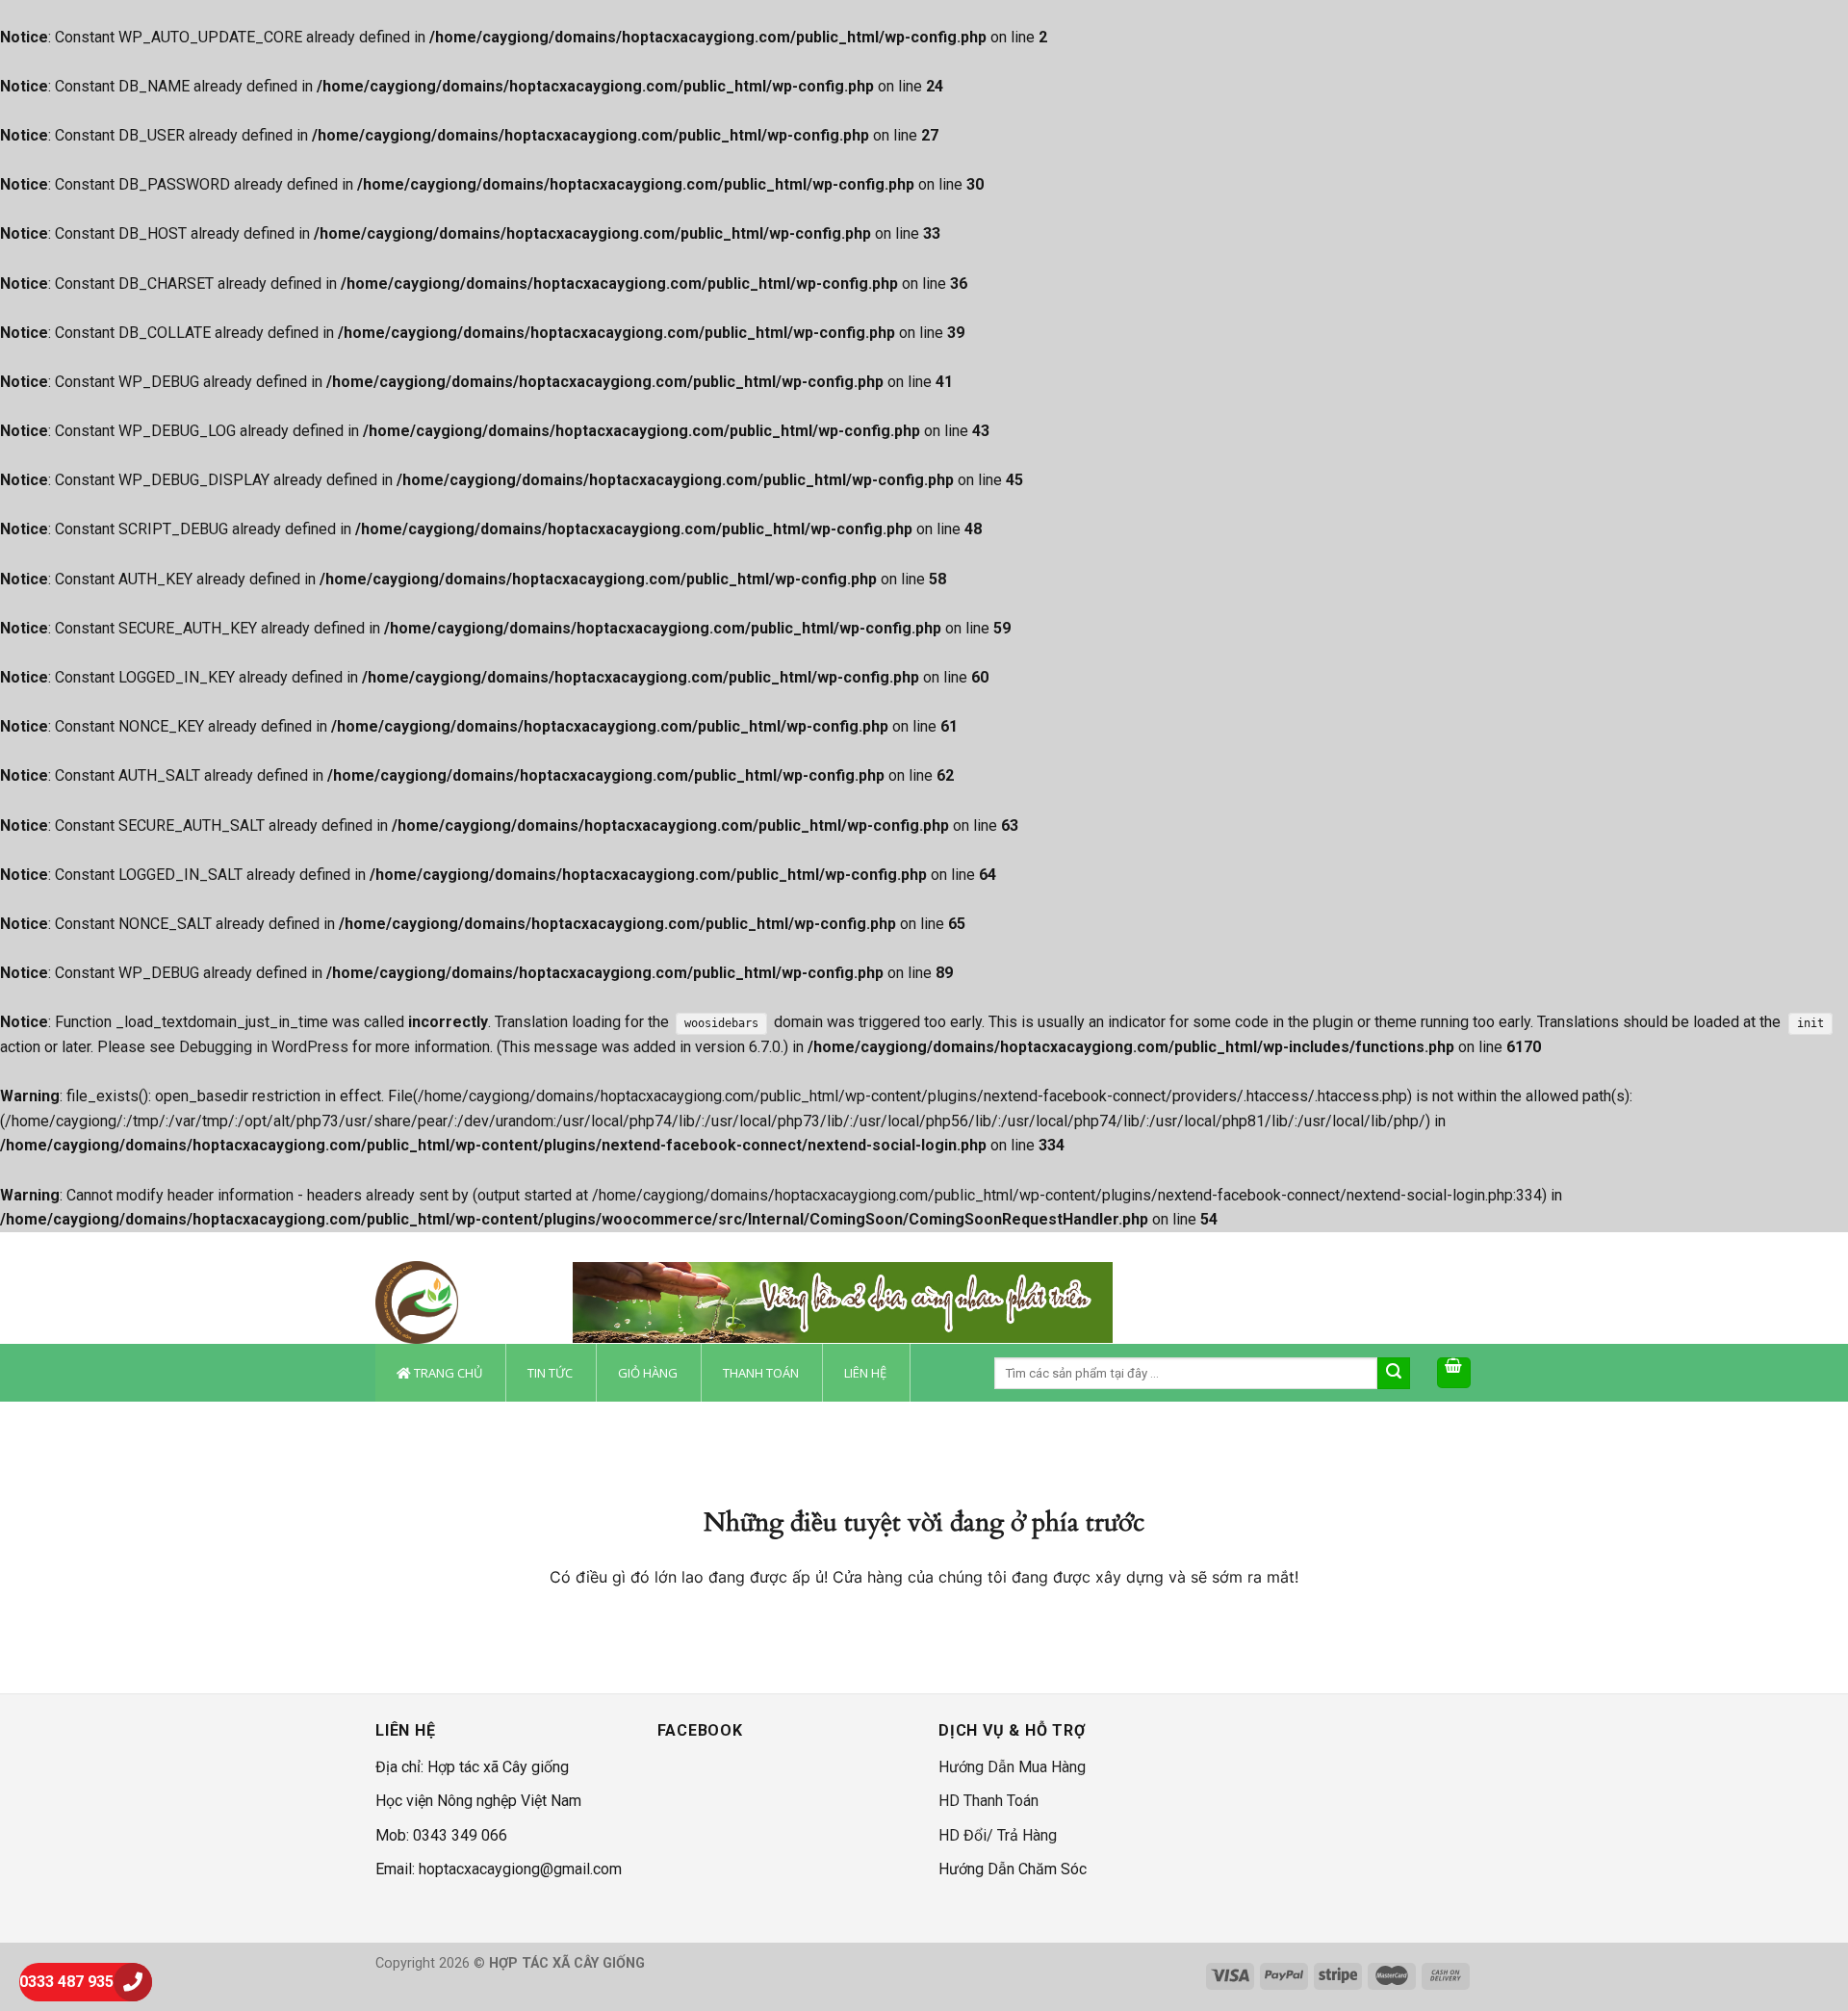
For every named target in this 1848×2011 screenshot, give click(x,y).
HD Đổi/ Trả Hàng (998, 1835)
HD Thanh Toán (988, 1801)
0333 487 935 (66, 1982)
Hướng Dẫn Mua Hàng (1012, 1767)
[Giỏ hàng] (1454, 1373)
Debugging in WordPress (264, 1047)
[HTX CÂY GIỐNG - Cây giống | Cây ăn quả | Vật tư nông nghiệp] (460, 1302)
